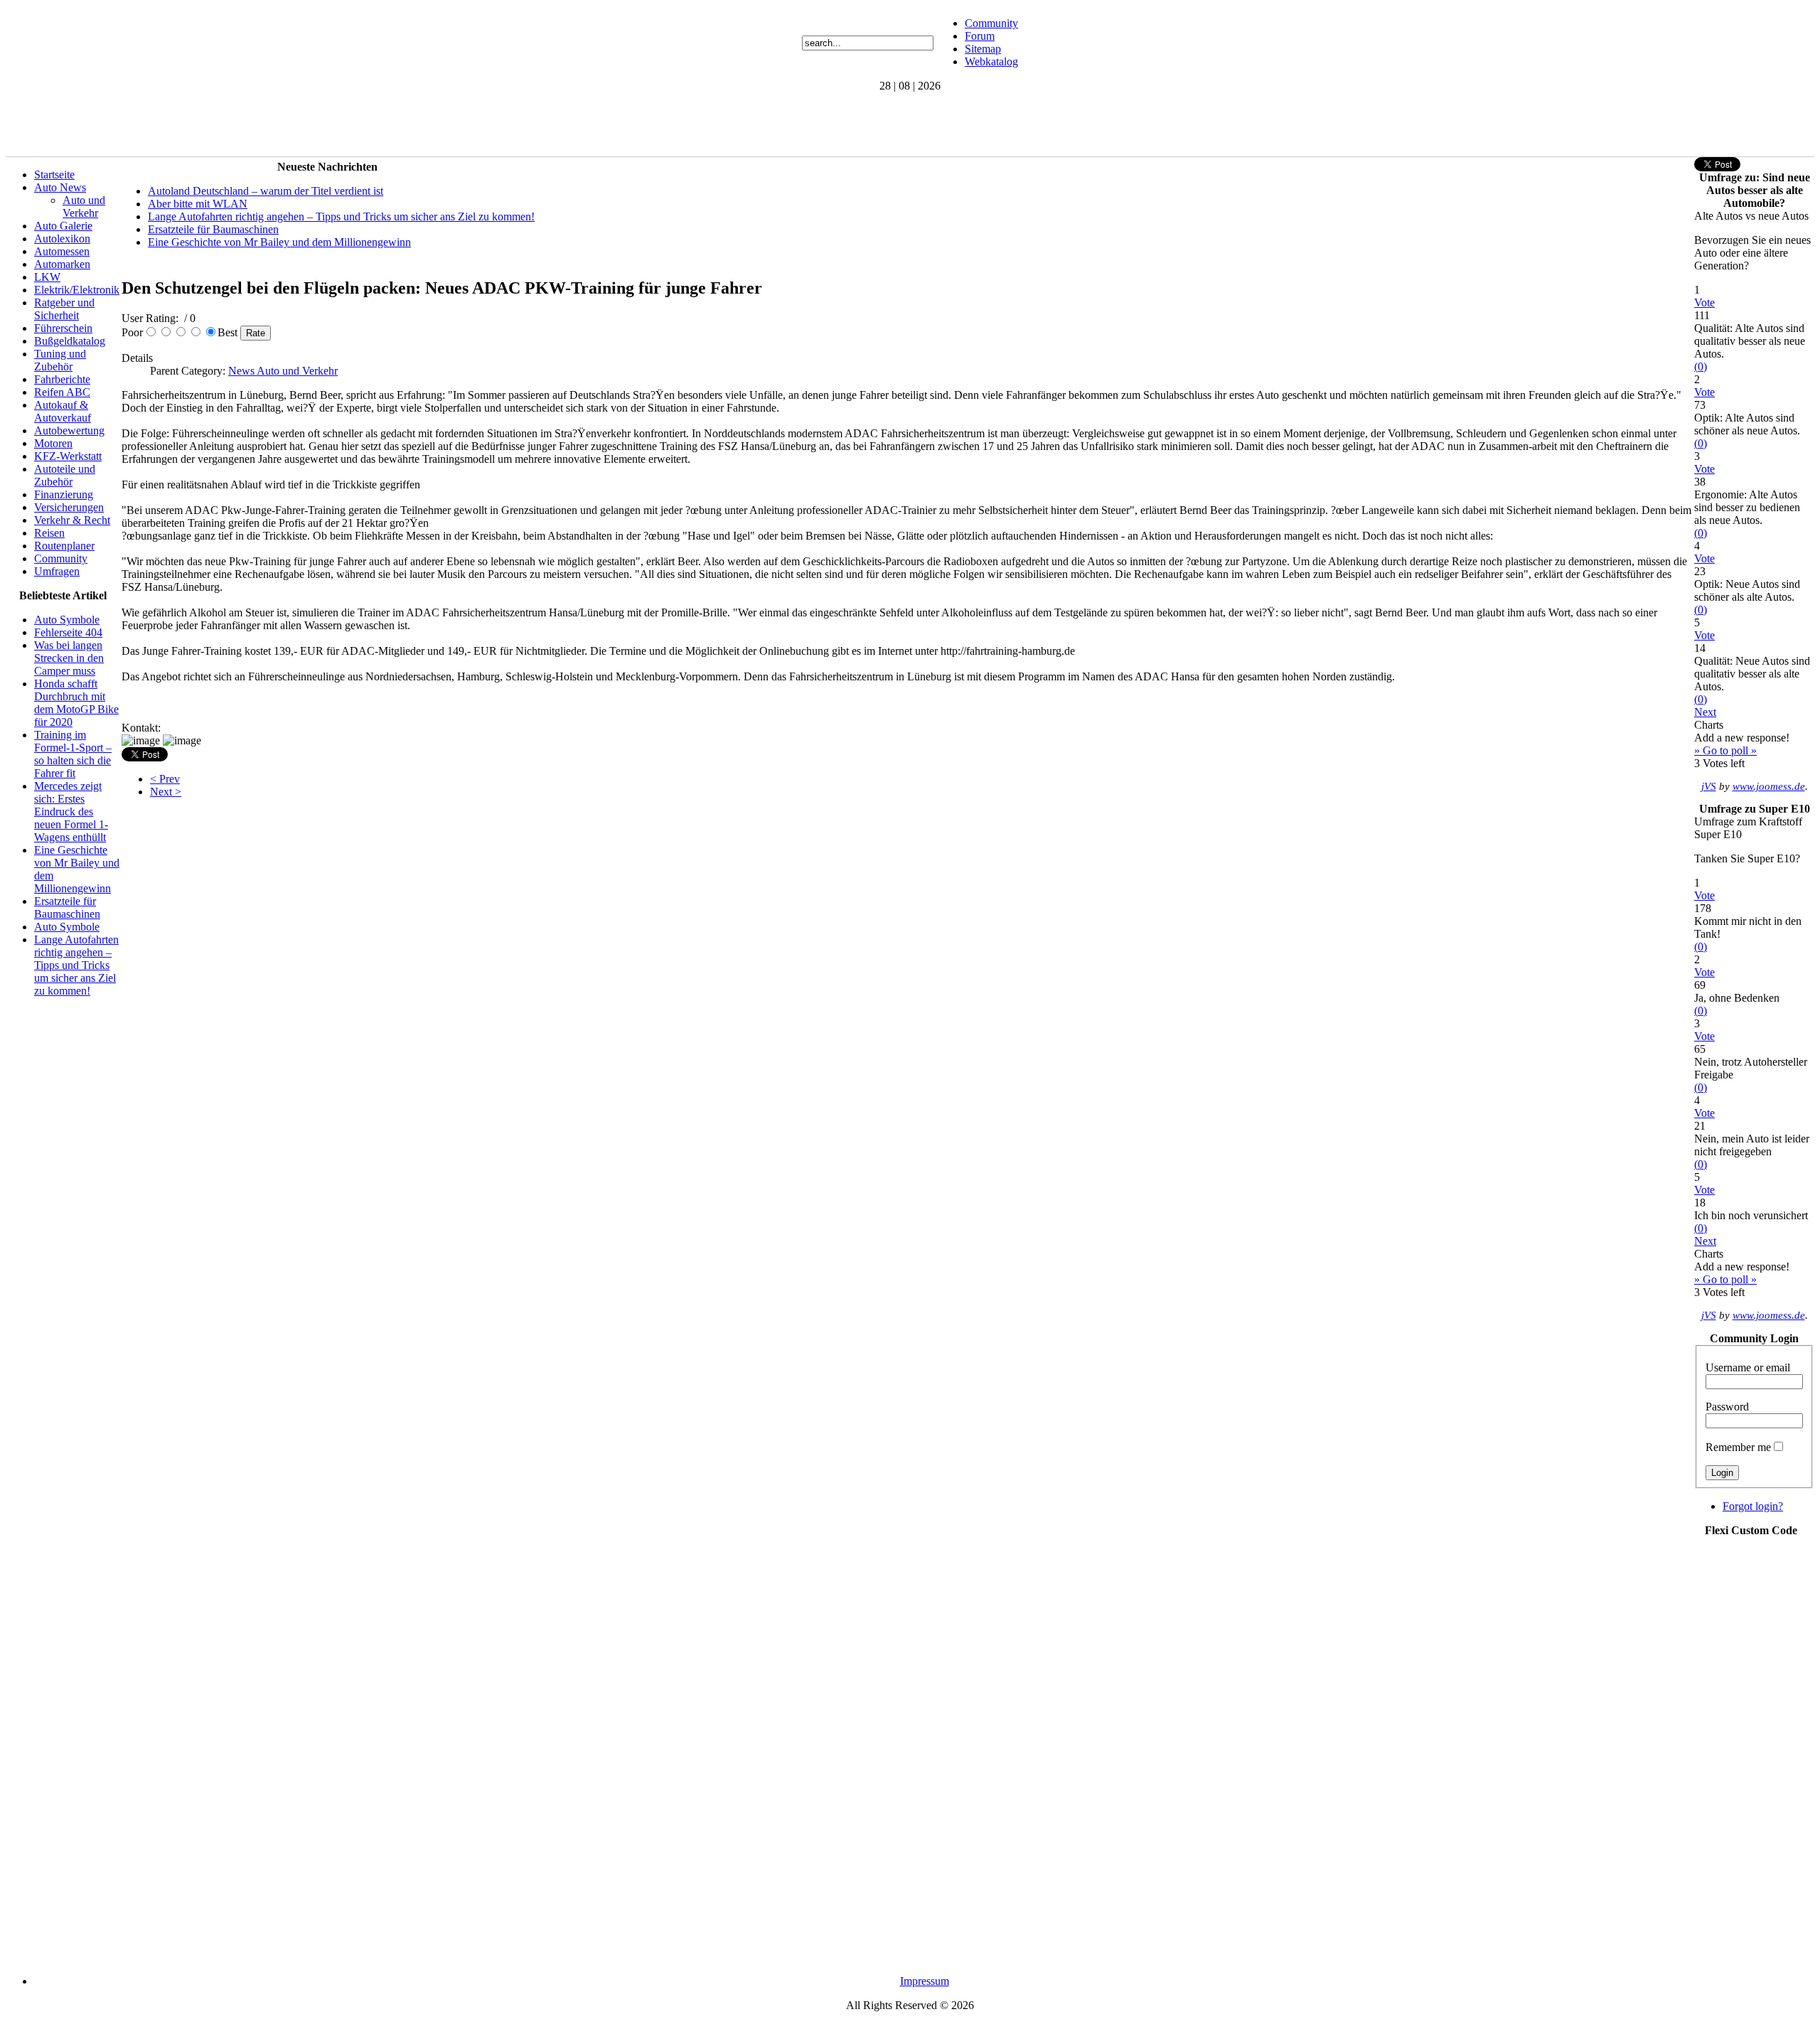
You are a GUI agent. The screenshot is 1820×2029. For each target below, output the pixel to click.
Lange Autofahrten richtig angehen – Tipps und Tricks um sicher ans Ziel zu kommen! (76, 965)
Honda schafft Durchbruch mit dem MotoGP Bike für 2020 (76, 703)
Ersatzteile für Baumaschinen (67, 908)
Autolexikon (62, 239)
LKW (47, 277)
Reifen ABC (62, 392)
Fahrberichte (62, 379)
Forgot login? (1753, 1506)
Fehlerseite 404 (68, 632)
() (1701, 366)
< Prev (165, 779)
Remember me (1738, 1447)
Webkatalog (991, 61)
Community (991, 23)
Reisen (49, 533)
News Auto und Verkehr (283, 371)
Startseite (54, 175)
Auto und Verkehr (84, 207)
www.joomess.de (1769, 786)
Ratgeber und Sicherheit (64, 309)
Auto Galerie (63, 226)
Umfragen (57, 571)
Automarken (62, 264)
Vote (1704, 303)
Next (1705, 712)
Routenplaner (64, 546)
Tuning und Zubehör (60, 360)
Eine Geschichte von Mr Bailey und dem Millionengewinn (279, 242)
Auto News (60, 187)
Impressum (925, 1981)
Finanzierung (64, 494)
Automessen (62, 251)
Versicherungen (69, 507)
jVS (1709, 786)
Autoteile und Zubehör (65, 475)
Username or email (1748, 1367)
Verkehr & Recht (72, 520)
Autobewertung (69, 430)
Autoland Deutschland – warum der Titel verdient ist (266, 191)
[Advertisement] (264, 124)
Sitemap (983, 49)
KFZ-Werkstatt (68, 456)
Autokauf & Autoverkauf (63, 411)
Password (1727, 1407)
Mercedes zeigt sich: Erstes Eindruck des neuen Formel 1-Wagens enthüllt (71, 812)
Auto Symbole (67, 620)
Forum (980, 36)
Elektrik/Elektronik (77, 290)
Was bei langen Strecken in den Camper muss (69, 658)
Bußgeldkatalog (70, 341)
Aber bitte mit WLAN (198, 204)
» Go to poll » (1725, 750)
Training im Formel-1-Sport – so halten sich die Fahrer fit (73, 754)
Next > (166, 792)
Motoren (53, 443)
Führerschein (63, 328)
